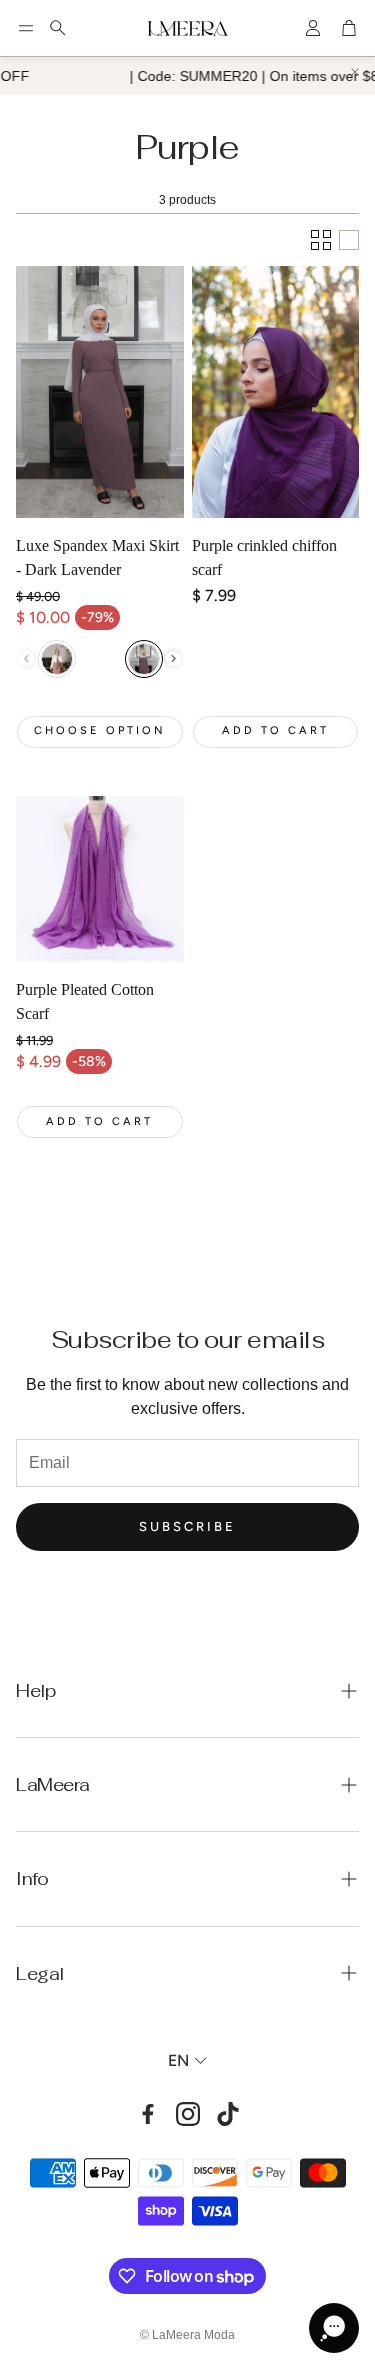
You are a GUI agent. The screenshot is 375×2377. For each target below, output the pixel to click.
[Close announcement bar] (355, 72)
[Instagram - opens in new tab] (188, 2114)
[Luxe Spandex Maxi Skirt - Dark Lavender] (100, 391)
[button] (26, 28)
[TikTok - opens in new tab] (228, 2114)
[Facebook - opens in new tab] (148, 2114)
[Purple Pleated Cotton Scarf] (100, 879)
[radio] (57, 659)
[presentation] (173, 658)
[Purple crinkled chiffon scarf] (276, 391)
